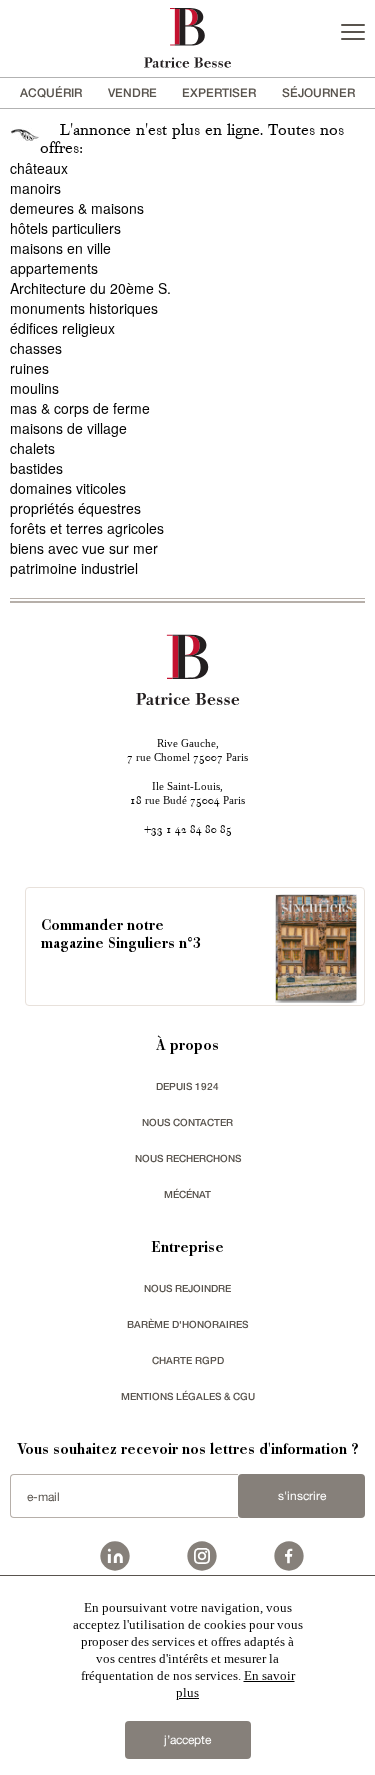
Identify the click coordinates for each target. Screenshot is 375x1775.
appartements (54, 268)
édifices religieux (62, 328)
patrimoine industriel (74, 568)
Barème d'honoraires (187, 1324)
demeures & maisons (77, 208)
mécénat (187, 1194)
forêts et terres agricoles (87, 528)
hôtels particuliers (65, 228)
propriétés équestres (75, 508)
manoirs (35, 188)
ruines (29, 368)
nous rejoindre (187, 1288)
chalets (32, 448)
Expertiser (219, 92)
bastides (36, 468)
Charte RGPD (188, 1360)
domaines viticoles (68, 488)
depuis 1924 (187, 1086)
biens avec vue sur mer (84, 548)
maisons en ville (60, 248)
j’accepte (187, 1740)
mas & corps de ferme (80, 408)
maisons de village (68, 428)
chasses (36, 348)
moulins (34, 388)
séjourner (318, 92)
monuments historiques (84, 308)
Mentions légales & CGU (188, 1396)
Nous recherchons (188, 1158)
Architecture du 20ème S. (90, 288)
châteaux (39, 168)
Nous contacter (187, 1122)
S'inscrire (302, 1496)
